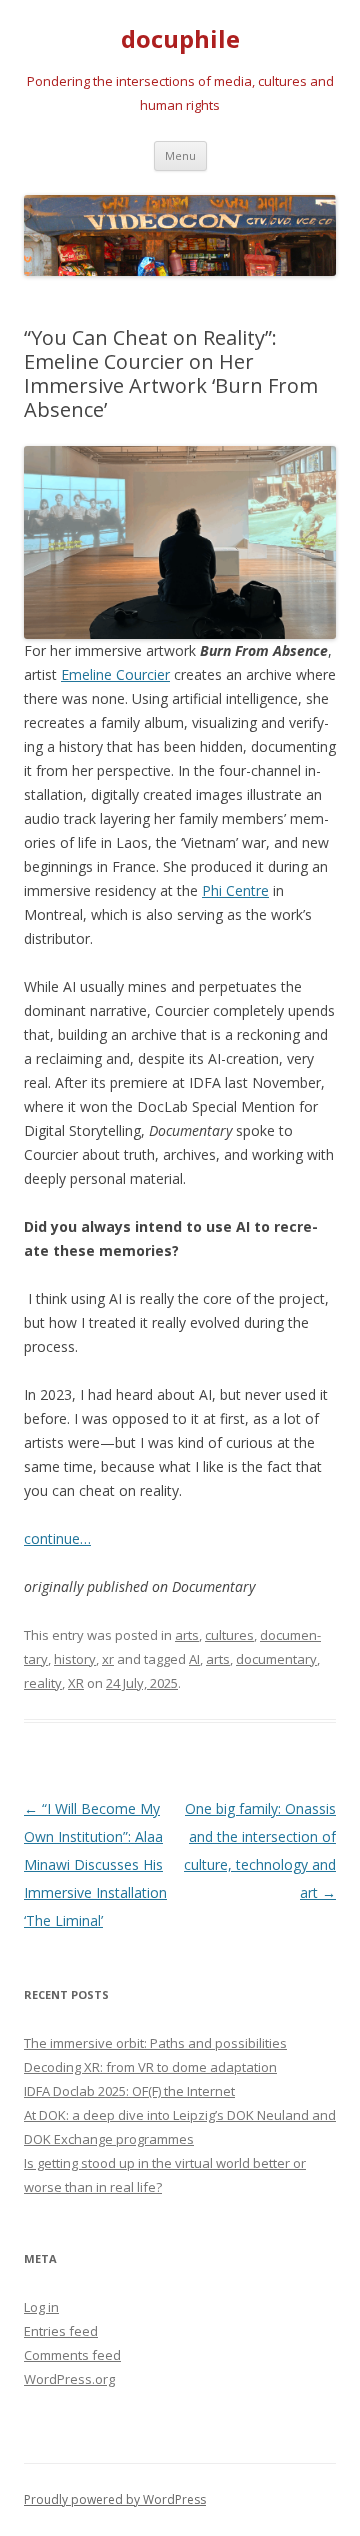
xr (108, 1659)
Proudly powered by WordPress (115, 2499)
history (75, 1659)
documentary (276, 1659)
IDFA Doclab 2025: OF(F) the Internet (129, 2091)
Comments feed (72, 2355)
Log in (41, 2307)
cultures (229, 1635)
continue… (57, 1538)
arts (187, 1635)
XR (76, 1683)
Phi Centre (235, 890)
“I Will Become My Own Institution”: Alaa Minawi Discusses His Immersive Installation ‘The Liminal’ (95, 1864)
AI (194, 1659)
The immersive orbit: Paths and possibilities (155, 2043)
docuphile (180, 39)
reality (43, 1683)
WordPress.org (69, 2379)
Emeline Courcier (115, 674)
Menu (180, 155)
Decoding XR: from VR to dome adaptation (150, 2067)
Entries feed (61, 2331)
